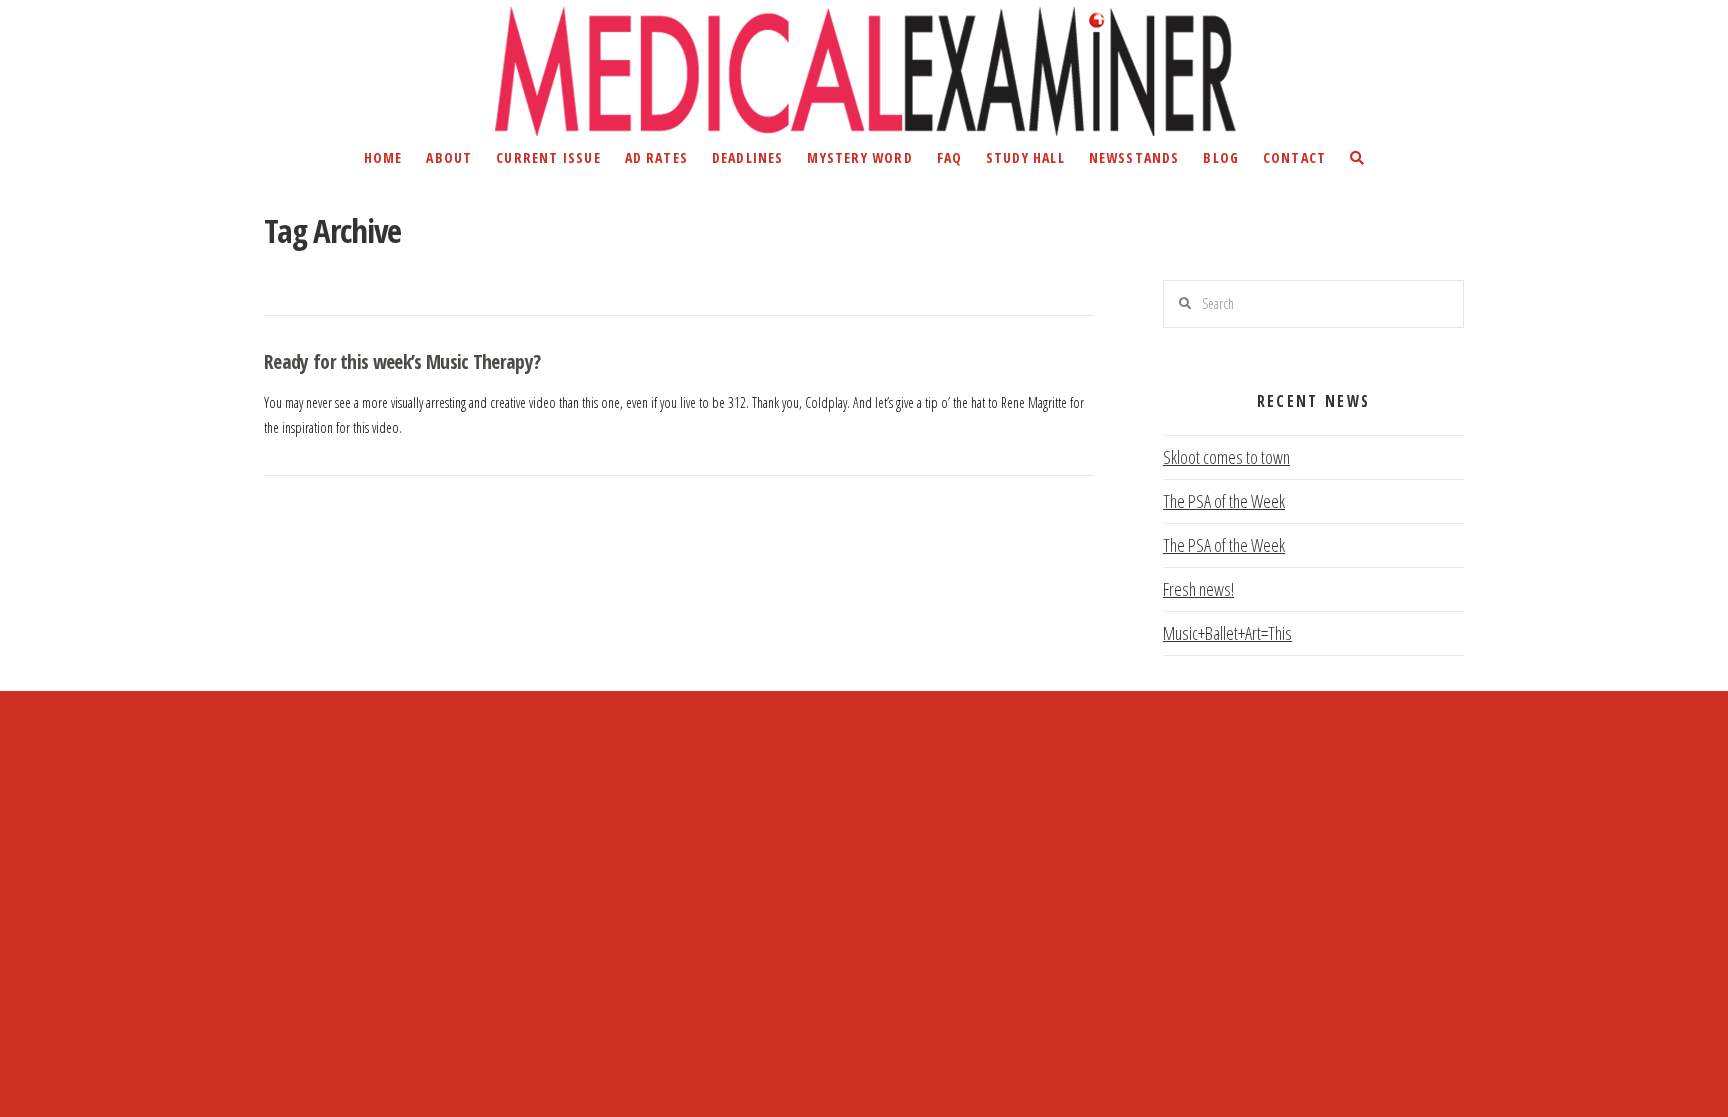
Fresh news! (1198, 589)
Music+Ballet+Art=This (1227, 633)
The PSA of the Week (1224, 501)
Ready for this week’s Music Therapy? (402, 361)
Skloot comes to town (1226, 457)
